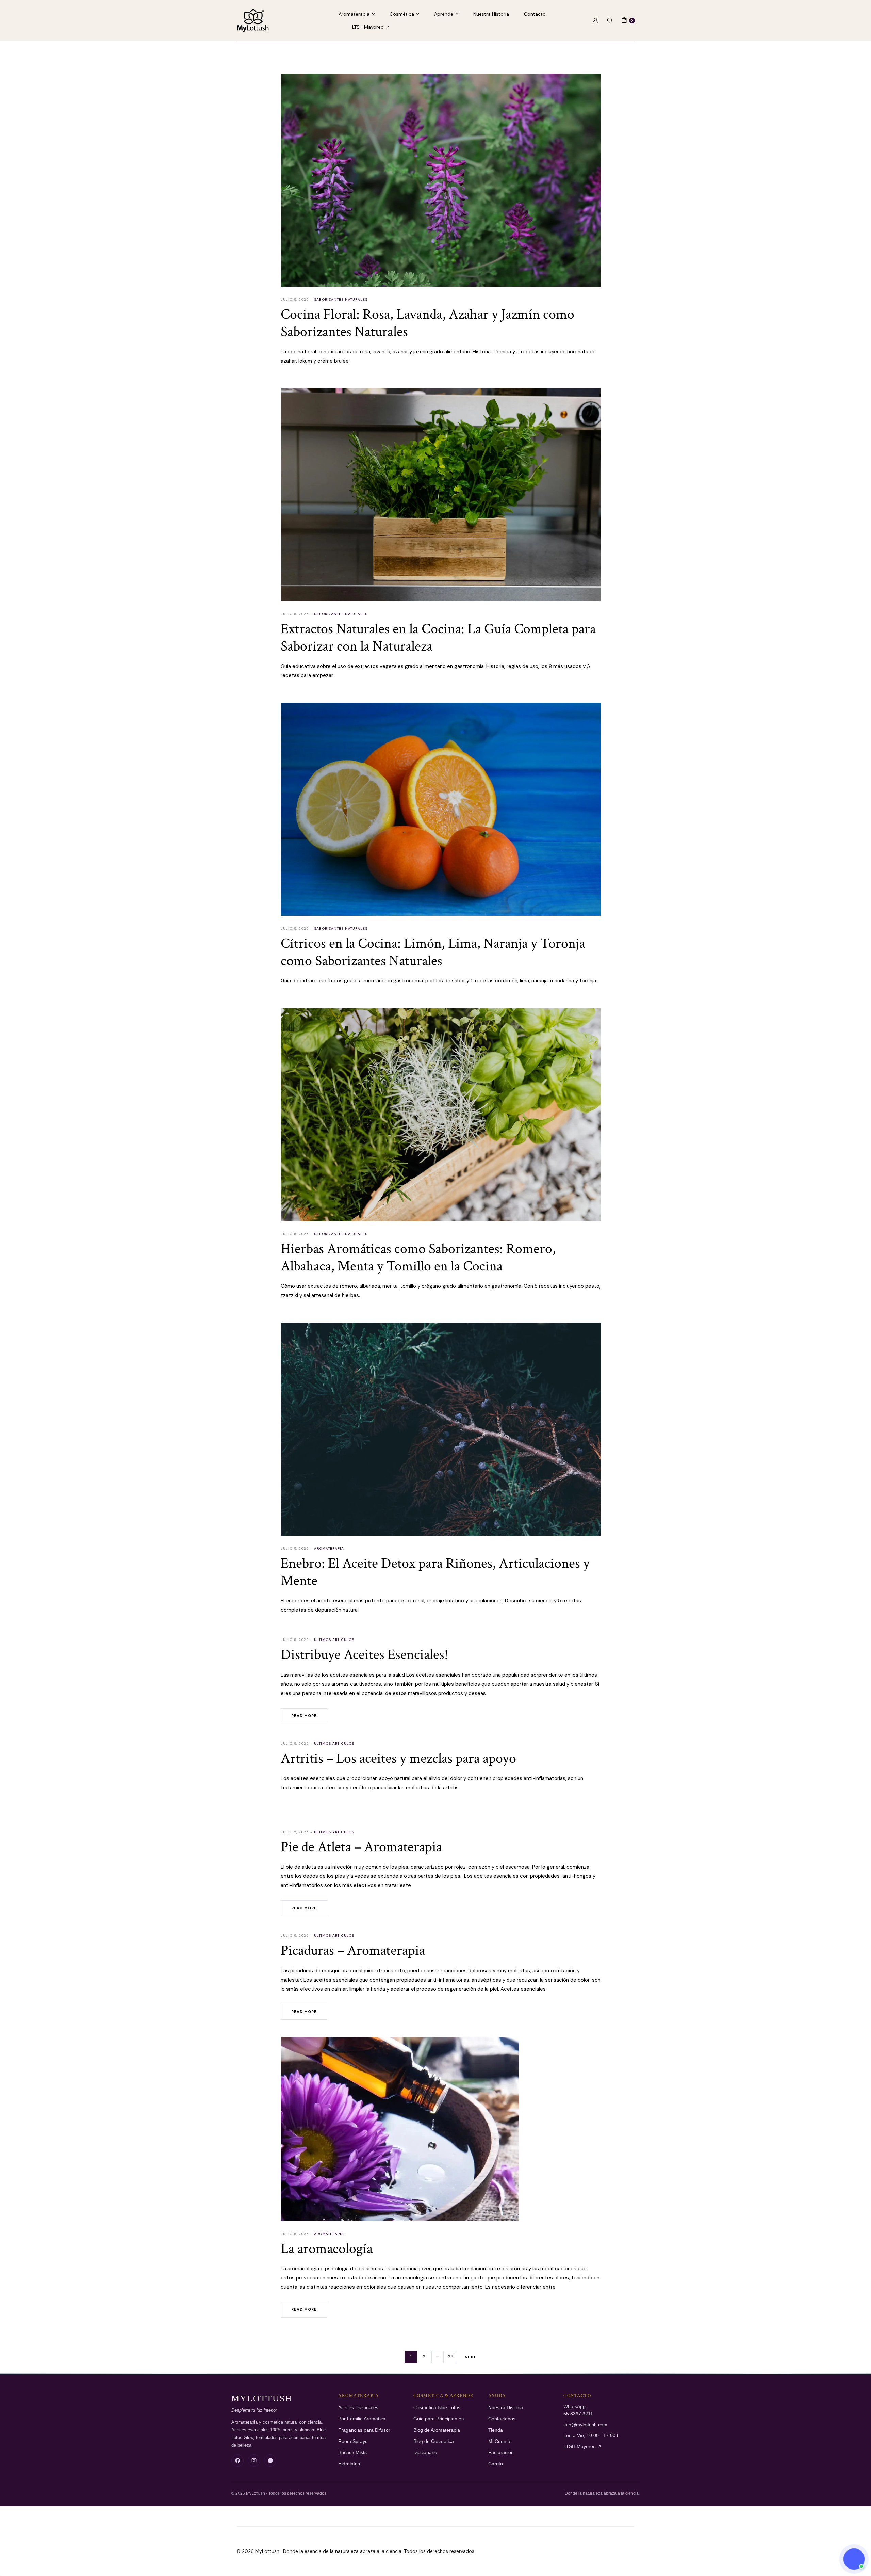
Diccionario (425, 2453)
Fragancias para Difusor (364, 2430)
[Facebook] (237, 2461)
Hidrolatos (349, 2464)
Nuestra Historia (491, 14)
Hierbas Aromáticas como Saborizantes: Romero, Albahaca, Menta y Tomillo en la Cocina (418, 1257)
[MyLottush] (253, 20)
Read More (304, 1716)
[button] (854, 2559)
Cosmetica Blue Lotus (437, 2408)
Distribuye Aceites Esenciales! (364, 1655)
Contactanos (502, 2419)
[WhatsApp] (270, 2461)
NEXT (471, 2357)
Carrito (496, 2464)
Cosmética (402, 14)
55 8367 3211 (578, 2414)
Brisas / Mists (352, 2453)
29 (451, 2357)
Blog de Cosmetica (434, 2441)
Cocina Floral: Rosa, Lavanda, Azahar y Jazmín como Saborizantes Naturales (428, 323)
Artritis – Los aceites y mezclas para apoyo (398, 1758)
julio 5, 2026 (295, 299)
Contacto (535, 14)
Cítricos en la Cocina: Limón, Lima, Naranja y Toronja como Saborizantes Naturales (433, 952)
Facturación (501, 2453)
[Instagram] (254, 2461)
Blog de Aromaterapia (437, 2430)
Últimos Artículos (334, 1640)
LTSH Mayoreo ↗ (371, 27)
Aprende (444, 14)
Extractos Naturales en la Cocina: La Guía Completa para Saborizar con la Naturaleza (438, 637)
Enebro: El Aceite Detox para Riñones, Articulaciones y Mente (435, 1572)
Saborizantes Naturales (341, 299)
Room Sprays (353, 2441)
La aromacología (327, 2249)
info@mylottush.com (585, 2425)
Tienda (496, 2430)
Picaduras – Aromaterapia (353, 1950)
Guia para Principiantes (439, 2419)
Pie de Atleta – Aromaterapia (361, 1847)
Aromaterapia (354, 14)
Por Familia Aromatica (362, 2419)
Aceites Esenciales (358, 2408)
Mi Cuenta (499, 2441)
